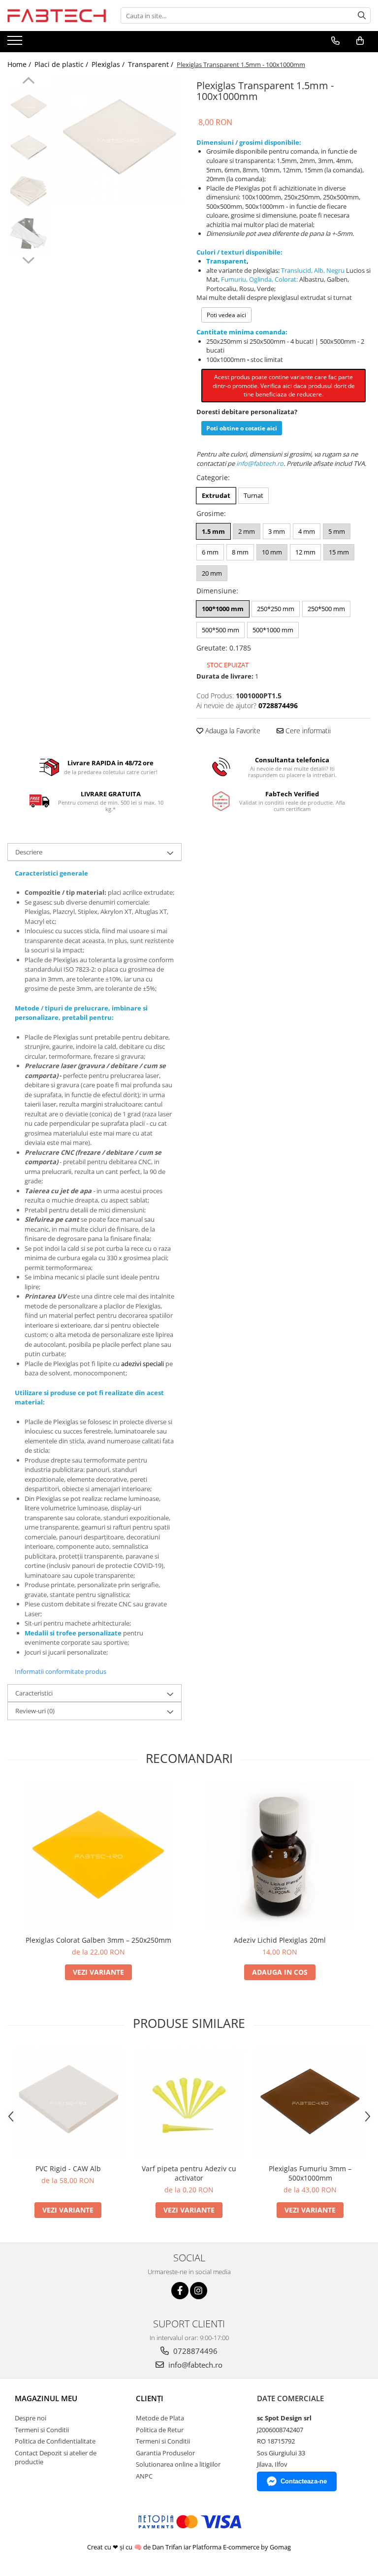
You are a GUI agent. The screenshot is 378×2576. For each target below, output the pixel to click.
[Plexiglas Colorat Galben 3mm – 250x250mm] (98, 1857)
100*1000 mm (223, 609)
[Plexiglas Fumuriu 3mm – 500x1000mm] (310, 2103)
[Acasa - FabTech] (57, 15)
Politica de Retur (160, 2430)
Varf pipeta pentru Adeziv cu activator (189, 2173)
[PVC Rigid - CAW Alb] (68, 2103)
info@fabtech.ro (194, 2365)
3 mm (277, 531)
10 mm (272, 552)
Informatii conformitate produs (61, 1671)
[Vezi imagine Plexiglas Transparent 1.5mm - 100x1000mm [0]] (28, 108)
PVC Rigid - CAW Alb (68, 2168)
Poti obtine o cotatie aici (242, 428)
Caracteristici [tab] (34, 1693)
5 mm (337, 531)
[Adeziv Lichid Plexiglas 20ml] (280, 1856)
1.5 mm (213, 531)
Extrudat (216, 495)
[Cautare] (362, 16)
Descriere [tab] (29, 852)
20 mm (212, 573)
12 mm (305, 552)
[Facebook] (180, 2291)
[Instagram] (199, 2291)
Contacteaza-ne (304, 2481)
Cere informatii (307, 731)
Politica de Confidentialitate (55, 2441)
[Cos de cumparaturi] (360, 41)
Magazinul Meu (46, 2398)
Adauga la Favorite (232, 731)
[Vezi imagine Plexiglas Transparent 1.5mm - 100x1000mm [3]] (28, 233)
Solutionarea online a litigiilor (178, 2464)
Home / (20, 64)
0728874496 (194, 2351)
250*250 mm (276, 609)
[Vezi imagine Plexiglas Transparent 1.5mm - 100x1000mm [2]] (28, 191)
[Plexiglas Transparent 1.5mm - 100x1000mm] (118, 141)
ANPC (144, 2476)
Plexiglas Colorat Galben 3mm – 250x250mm (98, 1940)
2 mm (247, 531)
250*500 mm (326, 609)
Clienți (150, 2398)
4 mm (307, 531)
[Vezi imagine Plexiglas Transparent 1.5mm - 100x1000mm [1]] (28, 149)
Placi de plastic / (62, 64)
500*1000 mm (273, 630)
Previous (28, 82)
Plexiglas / (109, 64)
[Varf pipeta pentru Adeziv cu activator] (189, 2103)
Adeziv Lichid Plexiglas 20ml (280, 1940)
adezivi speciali (142, 1364)
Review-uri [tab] (35, 1711)
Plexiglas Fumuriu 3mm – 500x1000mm (310, 2173)
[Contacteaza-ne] (335, 41)
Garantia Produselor (165, 2453)
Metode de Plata (160, 2418)
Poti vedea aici (226, 315)
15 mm (339, 552)
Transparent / (152, 64)
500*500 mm (220, 630)
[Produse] (16, 43)
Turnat (253, 495)
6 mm (210, 552)
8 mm (240, 552)
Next (28, 259)
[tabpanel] (118, 141)
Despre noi (31, 2418)
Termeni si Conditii (42, 2430)
